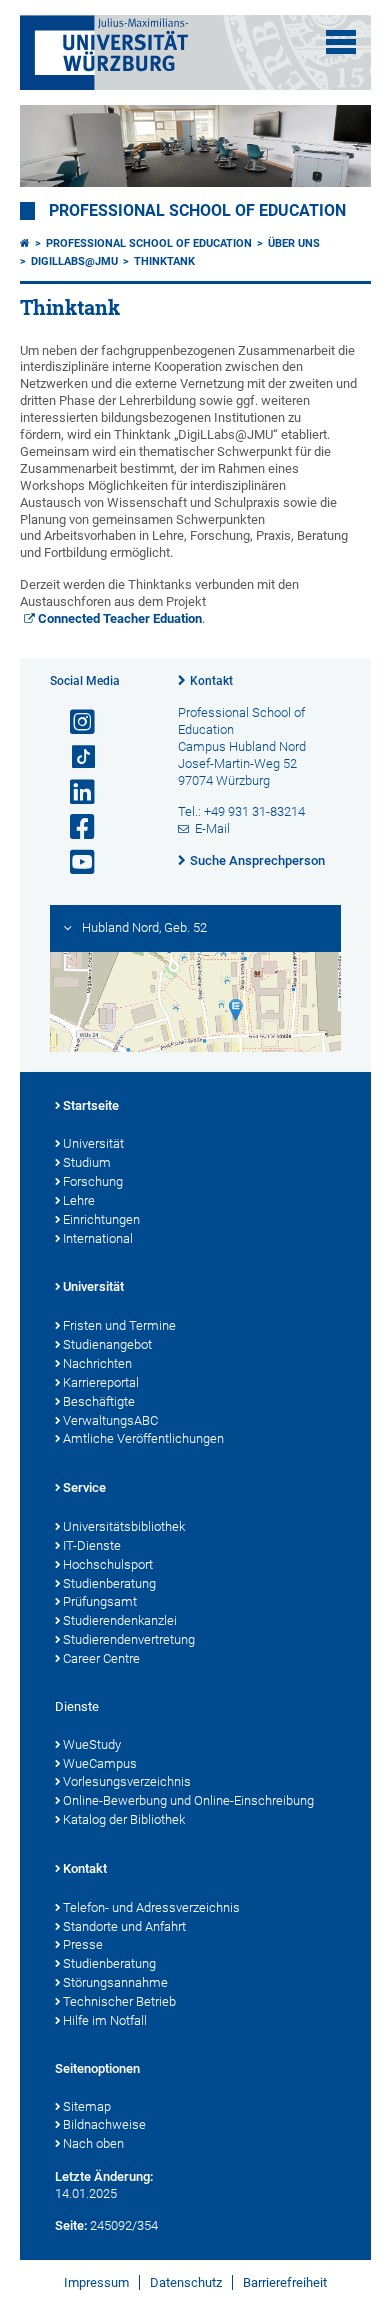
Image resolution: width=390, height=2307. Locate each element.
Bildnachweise (104, 2124)
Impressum (96, 2282)
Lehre (79, 1200)
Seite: (71, 2225)
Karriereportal (101, 1382)
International (98, 1238)
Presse (83, 1944)
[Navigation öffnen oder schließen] (341, 42)
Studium (87, 1162)
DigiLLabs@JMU (74, 261)
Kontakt (211, 681)
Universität (93, 1143)
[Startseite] (25, 243)
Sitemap (87, 2106)
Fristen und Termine (119, 1325)
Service (84, 1487)
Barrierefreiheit (285, 2282)
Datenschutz (186, 2282)
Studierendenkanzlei (120, 1620)
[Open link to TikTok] (74, 757)
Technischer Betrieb (119, 2001)
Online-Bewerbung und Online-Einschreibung (188, 1800)
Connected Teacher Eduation (120, 618)
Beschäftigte (99, 1401)
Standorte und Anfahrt (124, 1926)
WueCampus (100, 1763)
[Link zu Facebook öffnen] (74, 827)
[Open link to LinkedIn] (74, 792)
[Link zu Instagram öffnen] (74, 722)
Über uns (294, 243)
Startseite (91, 1105)
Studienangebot (107, 1344)
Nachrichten (97, 1363)
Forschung (93, 1181)
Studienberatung (109, 1583)
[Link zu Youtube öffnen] (74, 862)
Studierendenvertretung (129, 1639)
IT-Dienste (92, 1545)
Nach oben (93, 2143)
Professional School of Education (197, 211)
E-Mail (212, 828)
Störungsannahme (115, 1982)
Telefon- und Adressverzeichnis (151, 1907)
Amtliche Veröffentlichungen (143, 1438)
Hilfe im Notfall (105, 2020)
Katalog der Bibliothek (124, 1819)
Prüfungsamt (100, 1601)
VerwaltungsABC (110, 1420)
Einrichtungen (101, 1219)
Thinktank (164, 261)
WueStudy (92, 1744)
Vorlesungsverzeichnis (127, 1781)
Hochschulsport (108, 1564)
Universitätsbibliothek (124, 1526)
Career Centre (101, 1658)
